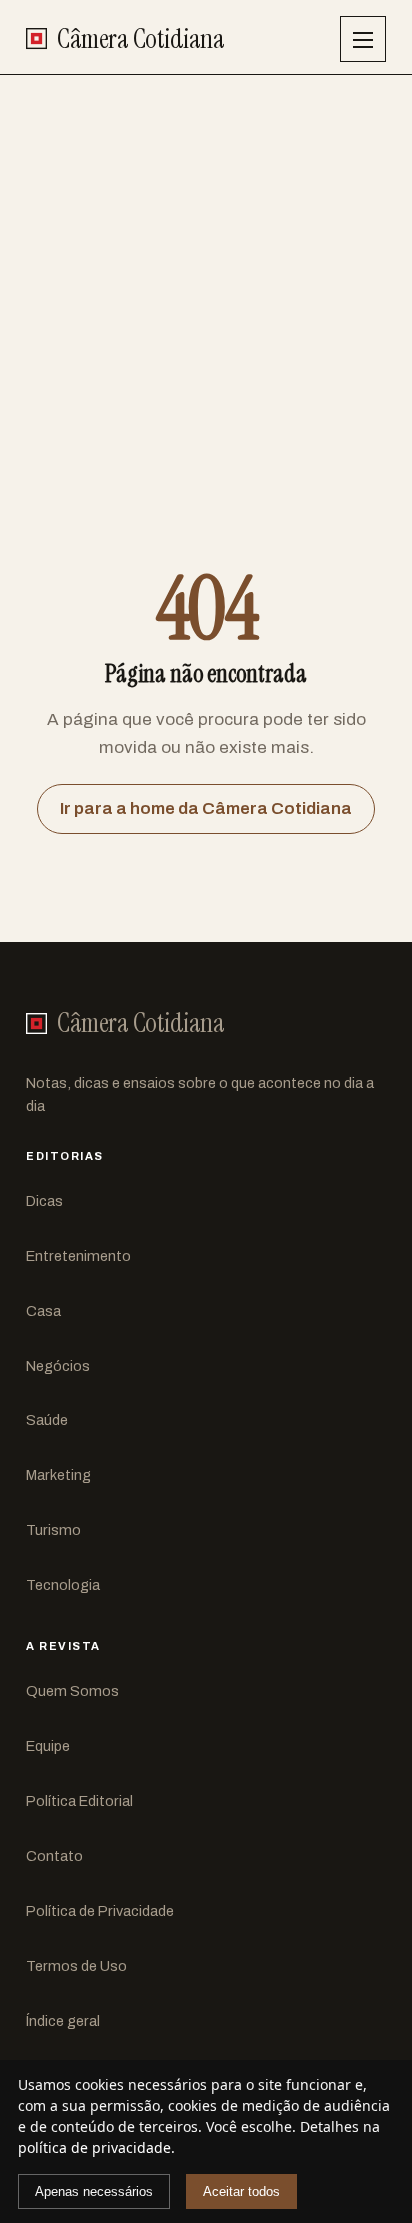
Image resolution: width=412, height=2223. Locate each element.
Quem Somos (72, 1691)
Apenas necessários (94, 2191)
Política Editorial (79, 1801)
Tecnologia (63, 1585)
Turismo (53, 1530)
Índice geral (63, 2021)
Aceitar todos (241, 2191)
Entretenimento (78, 1256)
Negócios (58, 1366)
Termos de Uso (76, 1966)
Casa (43, 1311)
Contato (54, 1856)
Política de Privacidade (100, 1911)
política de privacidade (94, 2147)
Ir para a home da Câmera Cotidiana (206, 808)
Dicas (44, 1201)
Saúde (47, 1420)
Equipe (48, 1746)
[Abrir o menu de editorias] (363, 39)
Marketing (58, 1475)
